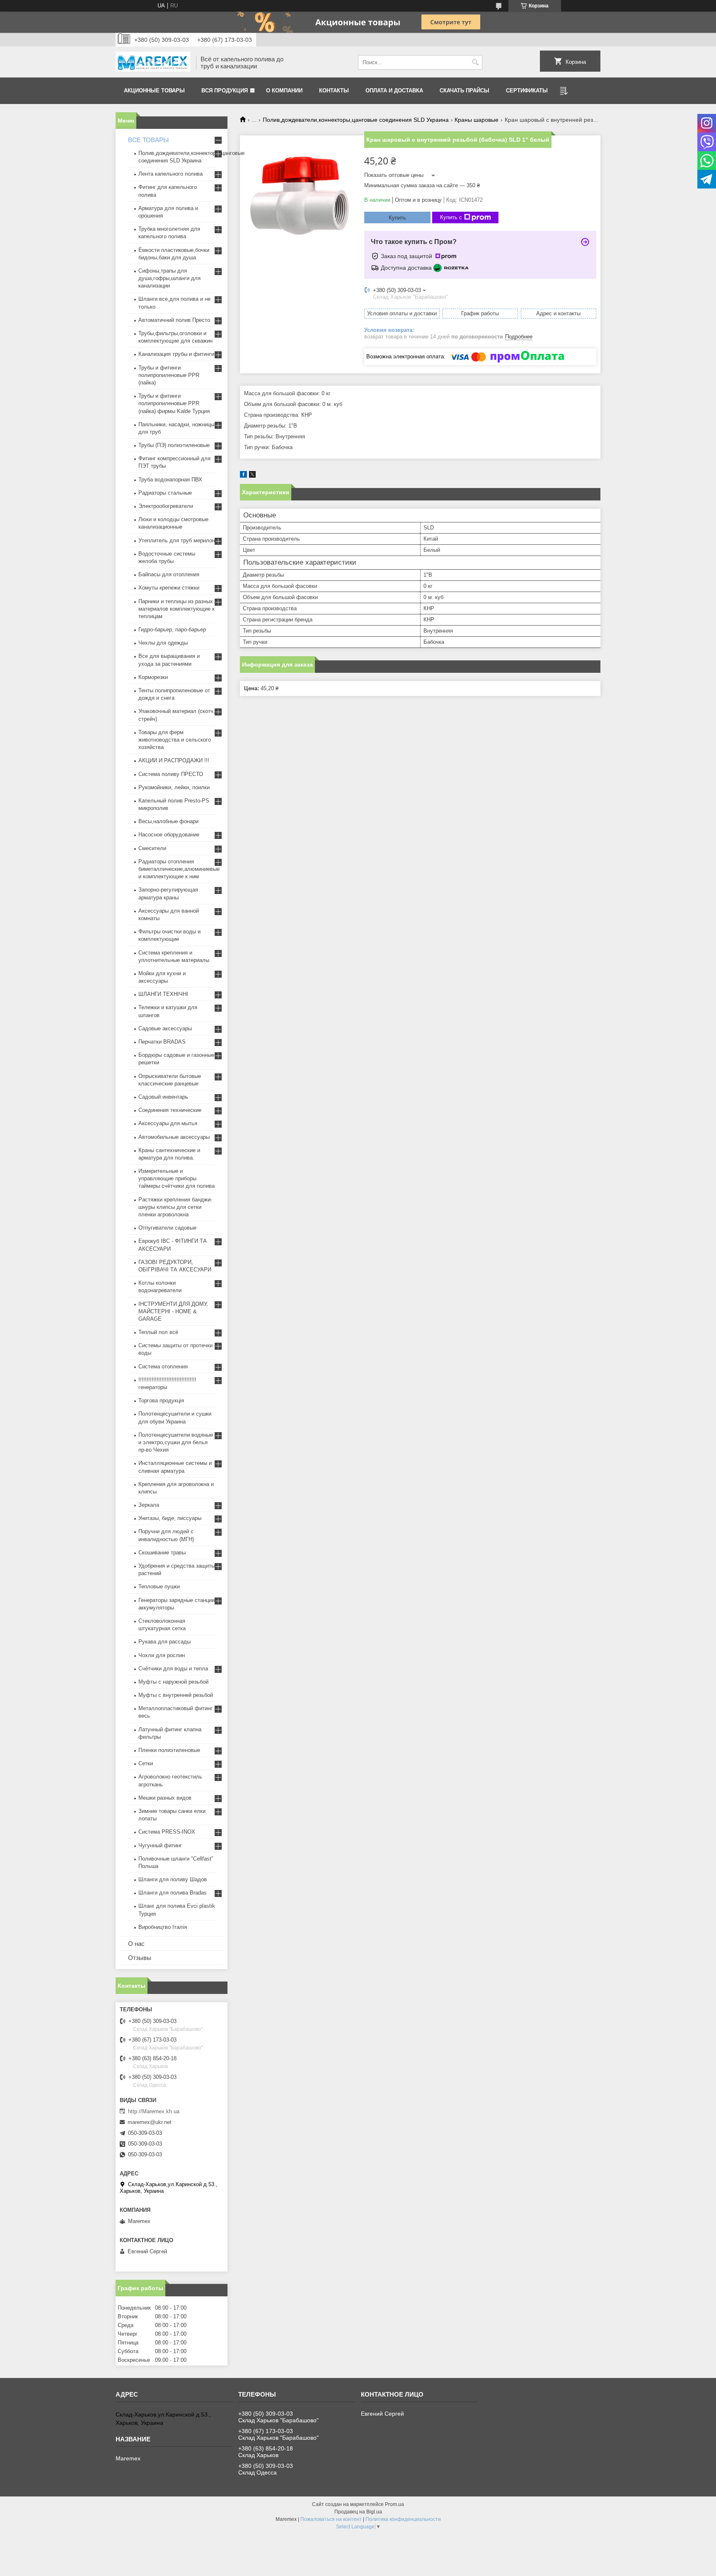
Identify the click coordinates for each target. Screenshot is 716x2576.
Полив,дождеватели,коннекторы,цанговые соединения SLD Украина (356, 120)
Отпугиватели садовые (167, 1228)
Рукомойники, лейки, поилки (174, 787)
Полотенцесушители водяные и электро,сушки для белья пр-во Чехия (176, 1442)
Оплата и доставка (394, 91)
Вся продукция (225, 91)
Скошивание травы (162, 1553)
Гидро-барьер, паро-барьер (172, 630)
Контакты (334, 91)
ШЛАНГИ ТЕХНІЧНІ (163, 994)
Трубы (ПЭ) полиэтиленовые (174, 445)
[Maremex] (153, 63)
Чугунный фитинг (160, 1845)
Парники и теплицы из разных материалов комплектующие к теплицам (177, 609)
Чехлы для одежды (163, 643)
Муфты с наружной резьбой (173, 1682)
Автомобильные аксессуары (174, 1137)
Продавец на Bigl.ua (358, 2512)
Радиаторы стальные (165, 493)
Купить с (451, 217)
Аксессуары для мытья (168, 1123)
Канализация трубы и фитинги (176, 354)
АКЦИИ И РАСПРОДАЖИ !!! (174, 760)
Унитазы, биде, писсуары (170, 1518)
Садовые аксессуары (165, 1028)
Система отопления (163, 1367)
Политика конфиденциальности (403, 2519)
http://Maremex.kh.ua (154, 2111)
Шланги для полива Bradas (173, 1893)
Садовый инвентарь (163, 1097)
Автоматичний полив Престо (174, 320)
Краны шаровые (477, 120)
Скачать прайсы (464, 91)
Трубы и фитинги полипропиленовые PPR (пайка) (169, 375)
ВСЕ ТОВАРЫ (148, 140)
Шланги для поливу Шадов (173, 1879)
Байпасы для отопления (169, 574)
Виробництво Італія (163, 1927)
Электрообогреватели (166, 506)
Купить (397, 218)
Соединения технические (170, 1110)
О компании (284, 91)
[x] (252, 476)
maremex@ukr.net (150, 2122)
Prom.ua (394, 2504)
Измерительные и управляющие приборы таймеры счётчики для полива (177, 1178)
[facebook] (243, 476)
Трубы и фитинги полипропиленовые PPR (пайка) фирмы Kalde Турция (174, 403)
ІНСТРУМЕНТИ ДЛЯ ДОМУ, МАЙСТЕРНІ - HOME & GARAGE (173, 1311)
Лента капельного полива (171, 174)
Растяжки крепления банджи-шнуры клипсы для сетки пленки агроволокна (175, 1207)
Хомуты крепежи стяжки (169, 588)
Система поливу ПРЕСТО (171, 774)
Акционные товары (154, 91)
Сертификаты (527, 91)
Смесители (152, 848)
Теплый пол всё (158, 1332)
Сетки (146, 1763)
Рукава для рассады (164, 1642)
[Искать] (475, 62)
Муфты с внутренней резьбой (176, 1695)
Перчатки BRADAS (162, 1042)
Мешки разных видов (165, 1798)
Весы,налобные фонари (168, 821)
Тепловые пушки (159, 1586)
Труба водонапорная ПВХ (170, 480)
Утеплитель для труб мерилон (177, 540)
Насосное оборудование (169, 835)
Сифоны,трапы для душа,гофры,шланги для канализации (169, 278)
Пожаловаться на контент (331, 2519)
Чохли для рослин (162, 1655)
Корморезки (153, 677)
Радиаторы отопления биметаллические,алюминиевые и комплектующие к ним (179, 869)
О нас (136, 1944)
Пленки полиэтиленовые (169, 1750)
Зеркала (149, 1505)
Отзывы (140, 1958)
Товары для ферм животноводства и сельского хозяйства (175, 740)
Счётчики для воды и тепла (173, 1669)
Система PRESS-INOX (167, 1832)
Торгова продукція (161, 1400)
